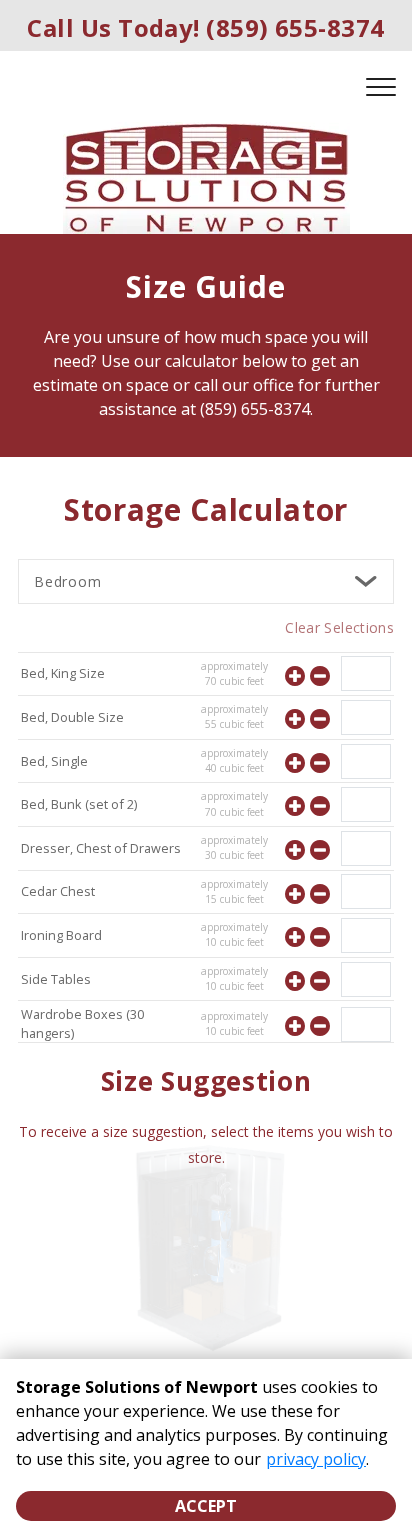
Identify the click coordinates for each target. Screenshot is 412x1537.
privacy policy (316, 1459)
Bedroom (68, 581)
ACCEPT (206, 1506)
